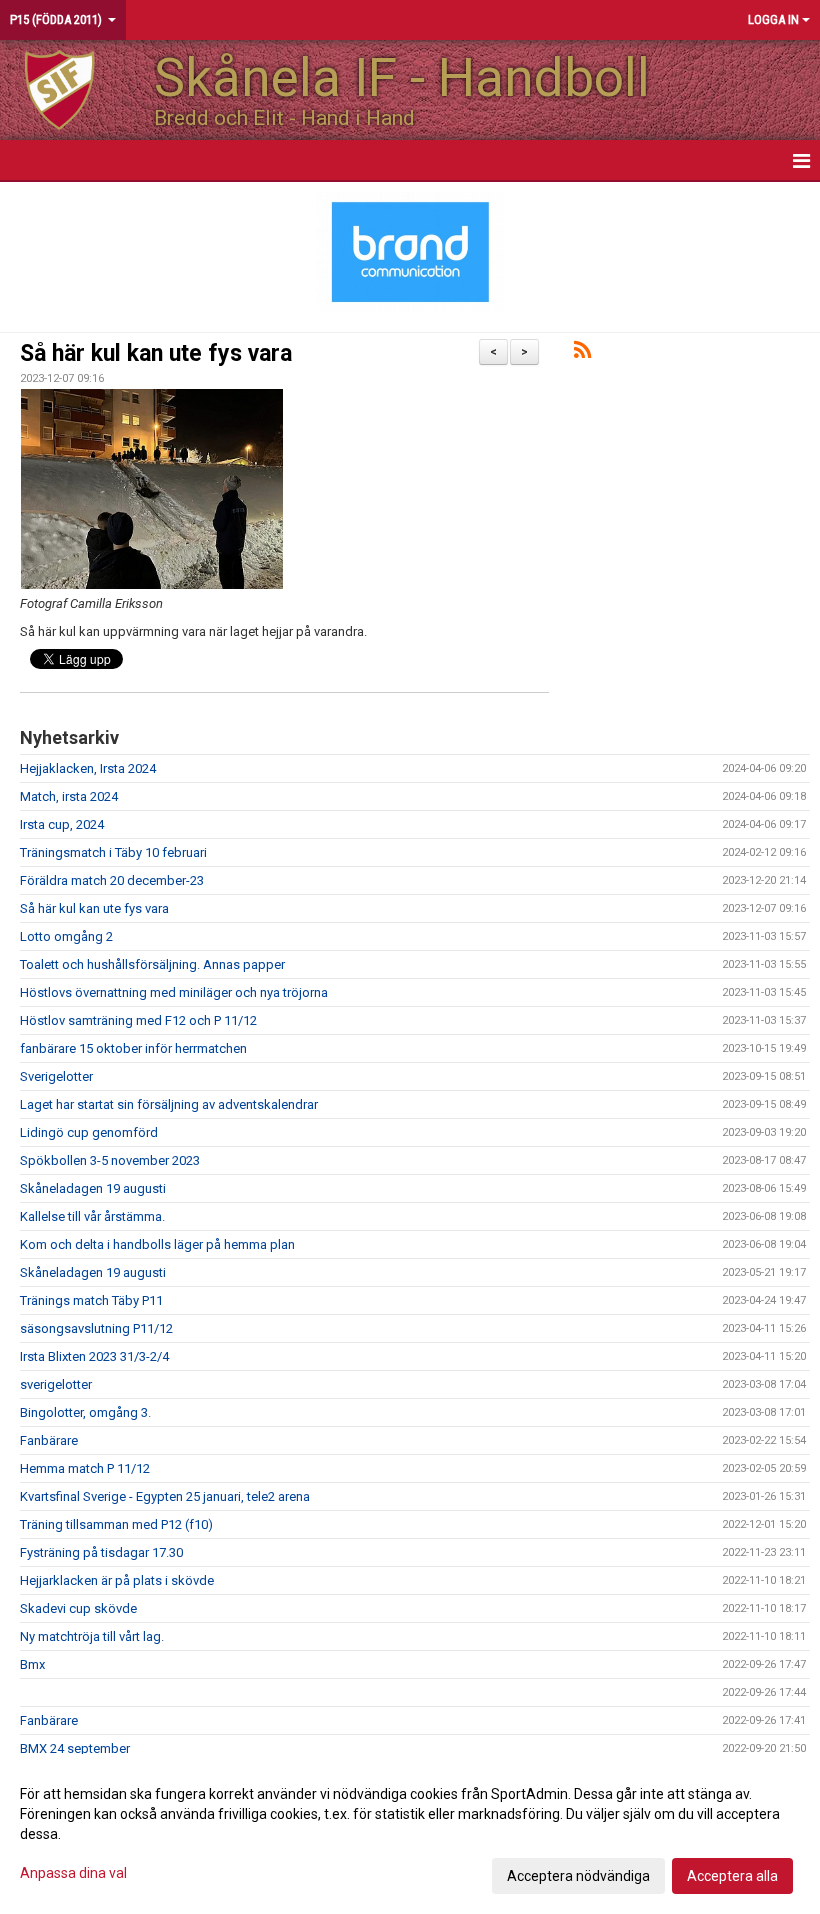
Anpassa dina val (73, 1873)
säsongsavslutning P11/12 (96, 1328)
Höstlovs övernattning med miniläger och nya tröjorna (174, 992)
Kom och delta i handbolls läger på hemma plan (157, 1244)
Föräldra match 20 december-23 (112, 880)
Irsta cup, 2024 (62, 824)
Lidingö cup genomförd (89, 1132)
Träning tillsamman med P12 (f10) (116, 1524)
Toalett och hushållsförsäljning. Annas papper (152, 964)
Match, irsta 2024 (69, 796)
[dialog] (410, 1834)
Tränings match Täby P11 (91, 1300)
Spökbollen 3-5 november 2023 (110, 1160)
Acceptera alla (732, 1876)
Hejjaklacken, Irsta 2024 (88, 768)
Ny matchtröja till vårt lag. (92, 1636)
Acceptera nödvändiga (578, 1876)
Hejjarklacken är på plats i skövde (117, 1580)
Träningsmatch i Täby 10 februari (113, 852)
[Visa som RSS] (582, 353)
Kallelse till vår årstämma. (92, 1216)
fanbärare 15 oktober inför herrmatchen (133, 1048)
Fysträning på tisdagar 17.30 (101, 1552)
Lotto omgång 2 (66, 936)
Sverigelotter (56, 1076)
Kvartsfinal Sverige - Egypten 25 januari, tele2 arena (165, 1496)
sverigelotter (56, 1384)
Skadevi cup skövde (78, 1608)
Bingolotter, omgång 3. (85, 1412)
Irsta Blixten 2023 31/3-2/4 (94, 1356)
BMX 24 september (75, 1748)
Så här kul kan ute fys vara (156, 353)
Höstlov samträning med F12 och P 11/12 (138, 1020)
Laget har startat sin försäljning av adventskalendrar (169, 1104)
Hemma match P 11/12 (85, 1468)
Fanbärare (49, 1440)
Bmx (32, 1664)
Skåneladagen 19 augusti (93, 1188)
